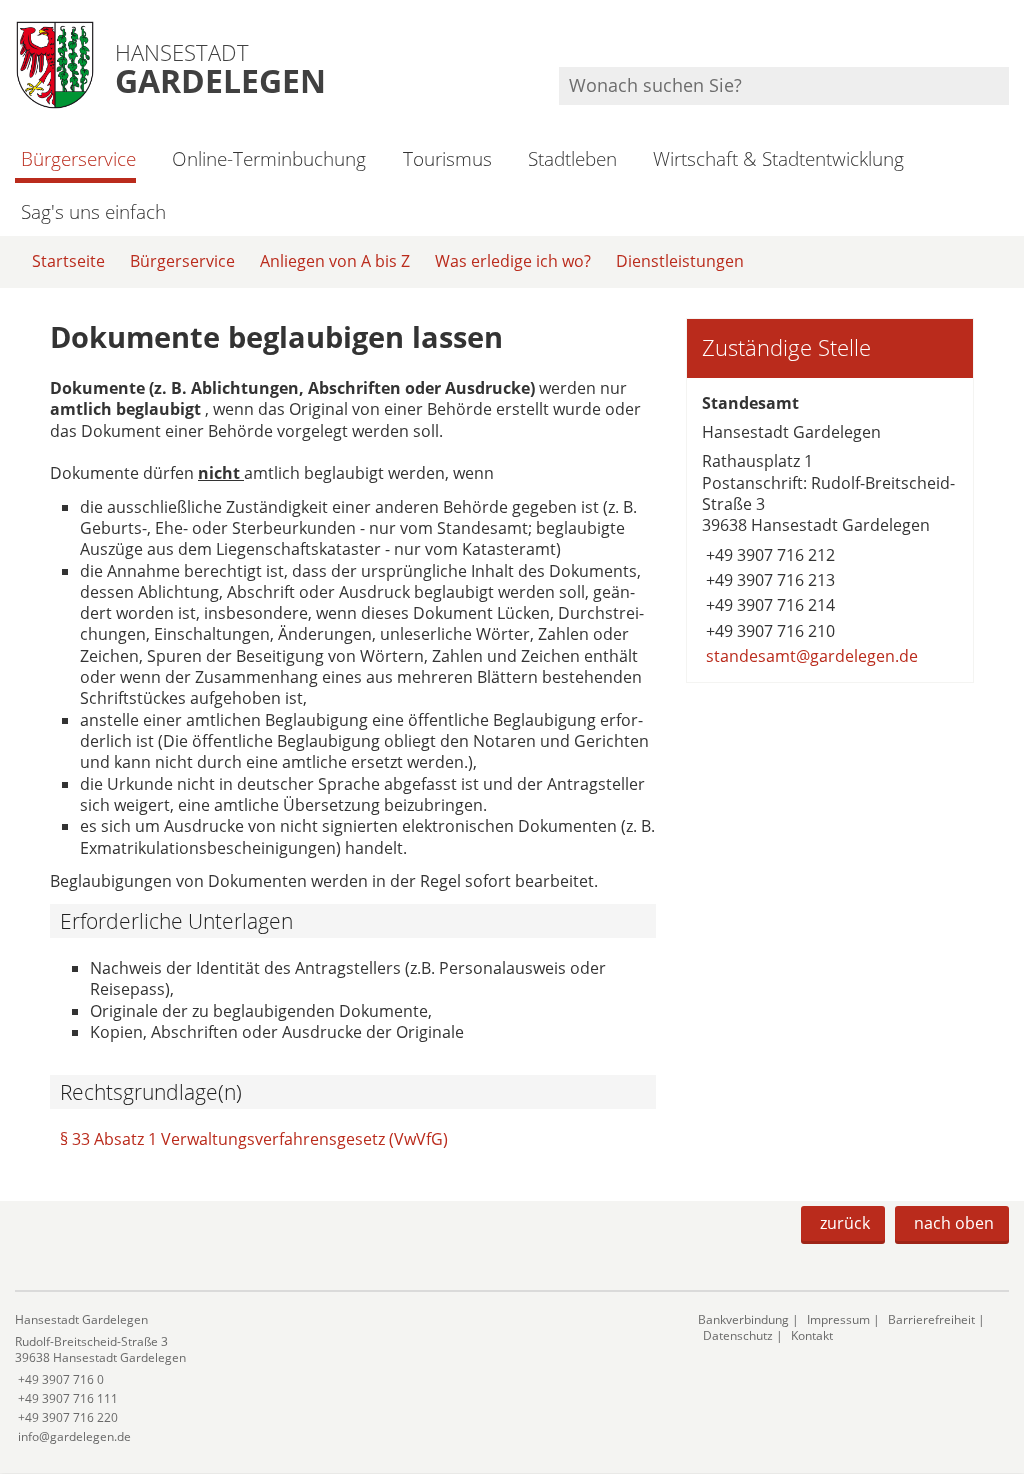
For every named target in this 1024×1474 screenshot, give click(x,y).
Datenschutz (738, 1335)
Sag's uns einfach (93, 211)
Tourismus (447, 158)
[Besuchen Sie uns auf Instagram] (1006, 40)
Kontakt (812, 1335)
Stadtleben (572, 158)
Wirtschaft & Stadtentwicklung (778, 158)
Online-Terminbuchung (269, 158)
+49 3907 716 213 (768, 580)
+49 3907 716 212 (768, 555)
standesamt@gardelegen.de (810, 656)
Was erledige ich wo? (513, 261)
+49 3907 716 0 (59, 1379)
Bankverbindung (743, 1319)
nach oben (954, 1223)
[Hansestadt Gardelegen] (341, 1378)
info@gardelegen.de (73, 1436)
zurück (845, 1223)
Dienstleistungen (680, 261)
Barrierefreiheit (931, 1319)
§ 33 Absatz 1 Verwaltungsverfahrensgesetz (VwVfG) (254, 1139)
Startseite (68, 261)
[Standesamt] (830, 530)
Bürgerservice (78, 158)
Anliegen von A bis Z (335, 261)
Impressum (838, 1319)
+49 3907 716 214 (768, 605)
